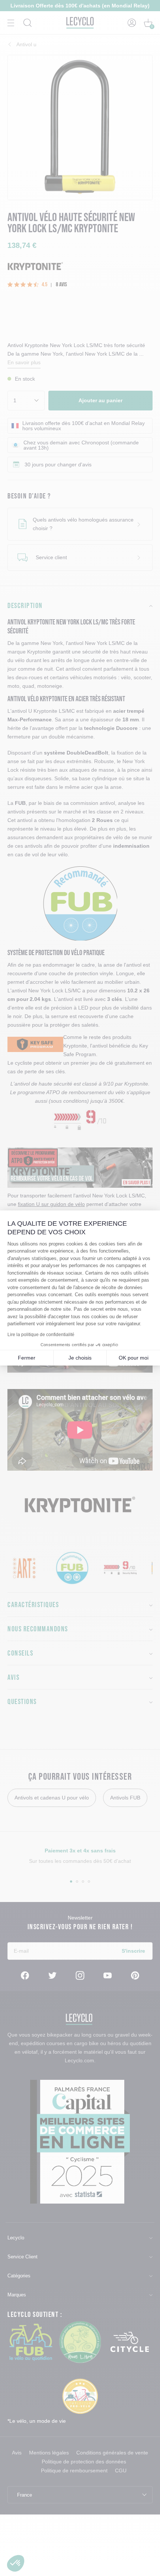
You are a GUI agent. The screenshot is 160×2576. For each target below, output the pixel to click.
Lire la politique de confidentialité (41, 1335)
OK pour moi (134, 1358)
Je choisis (80, 1358)
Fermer (27, 1358)
